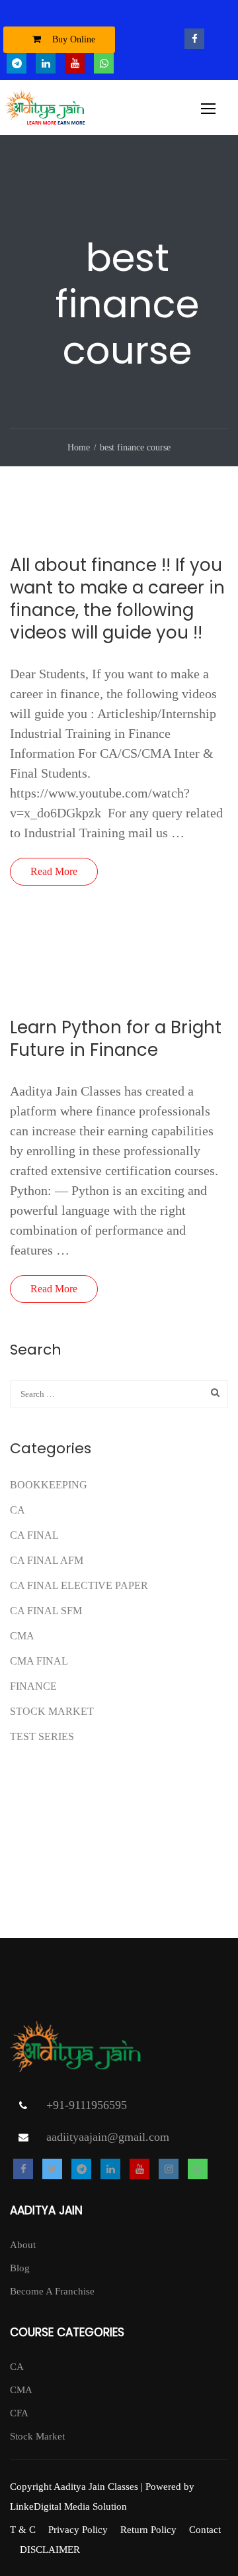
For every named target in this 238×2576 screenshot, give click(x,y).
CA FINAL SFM (46, 1611)
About (23, 2245)
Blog (20, 2268)
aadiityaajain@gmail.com (108, 2137)
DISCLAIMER (50, 2550)
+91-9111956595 (87, 2105)
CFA (19, 2413)
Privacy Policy (78, 2530)
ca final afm (47, 1560)
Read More (54, 871)
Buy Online (72, 39)
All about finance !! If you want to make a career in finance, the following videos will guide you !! (117, 599)
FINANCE (33, 1686)
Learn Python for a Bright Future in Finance (116, 1039)
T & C (23, 2530)
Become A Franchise (52, 2291)
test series (42, 1736)
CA (18, 1510)
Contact (205, 2530)
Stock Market (52, 1711)
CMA (22, 1636)
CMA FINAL (39, 1661)
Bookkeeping (49, 1485)
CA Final (34, 1535)
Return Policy (148, 2530)
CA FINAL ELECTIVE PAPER (79, 1585)
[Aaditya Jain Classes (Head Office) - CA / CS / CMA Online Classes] (47, 111)
